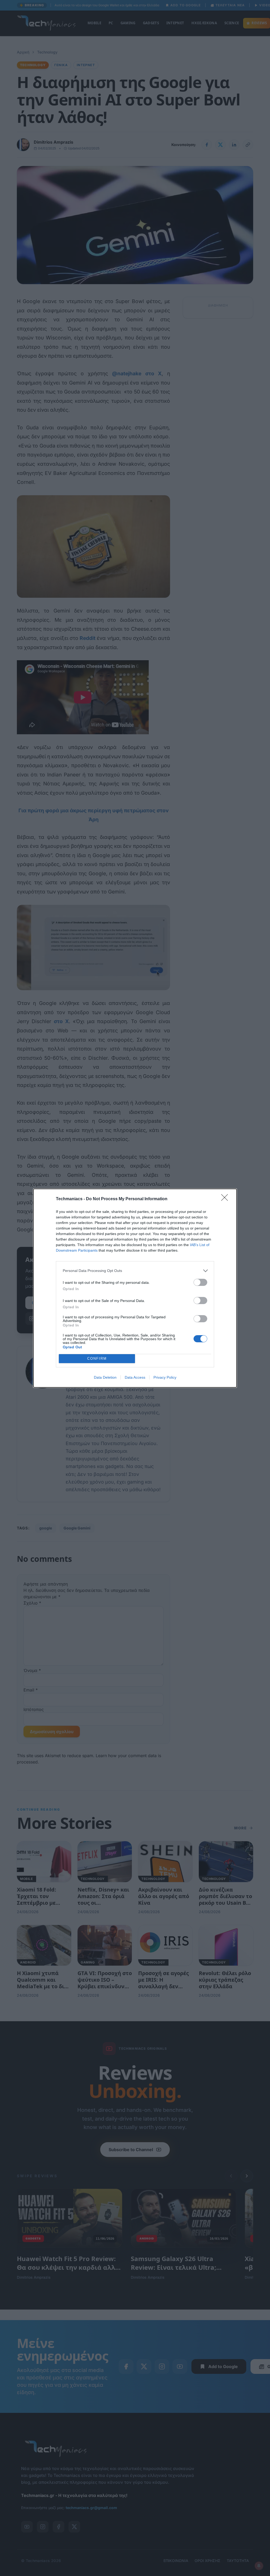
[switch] (200, 1282)
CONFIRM (97, 1359)
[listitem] (135, 1271)
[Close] (226, 1199)
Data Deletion (105, 1377)
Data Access (135, 1377)
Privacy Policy (165, 1377)
